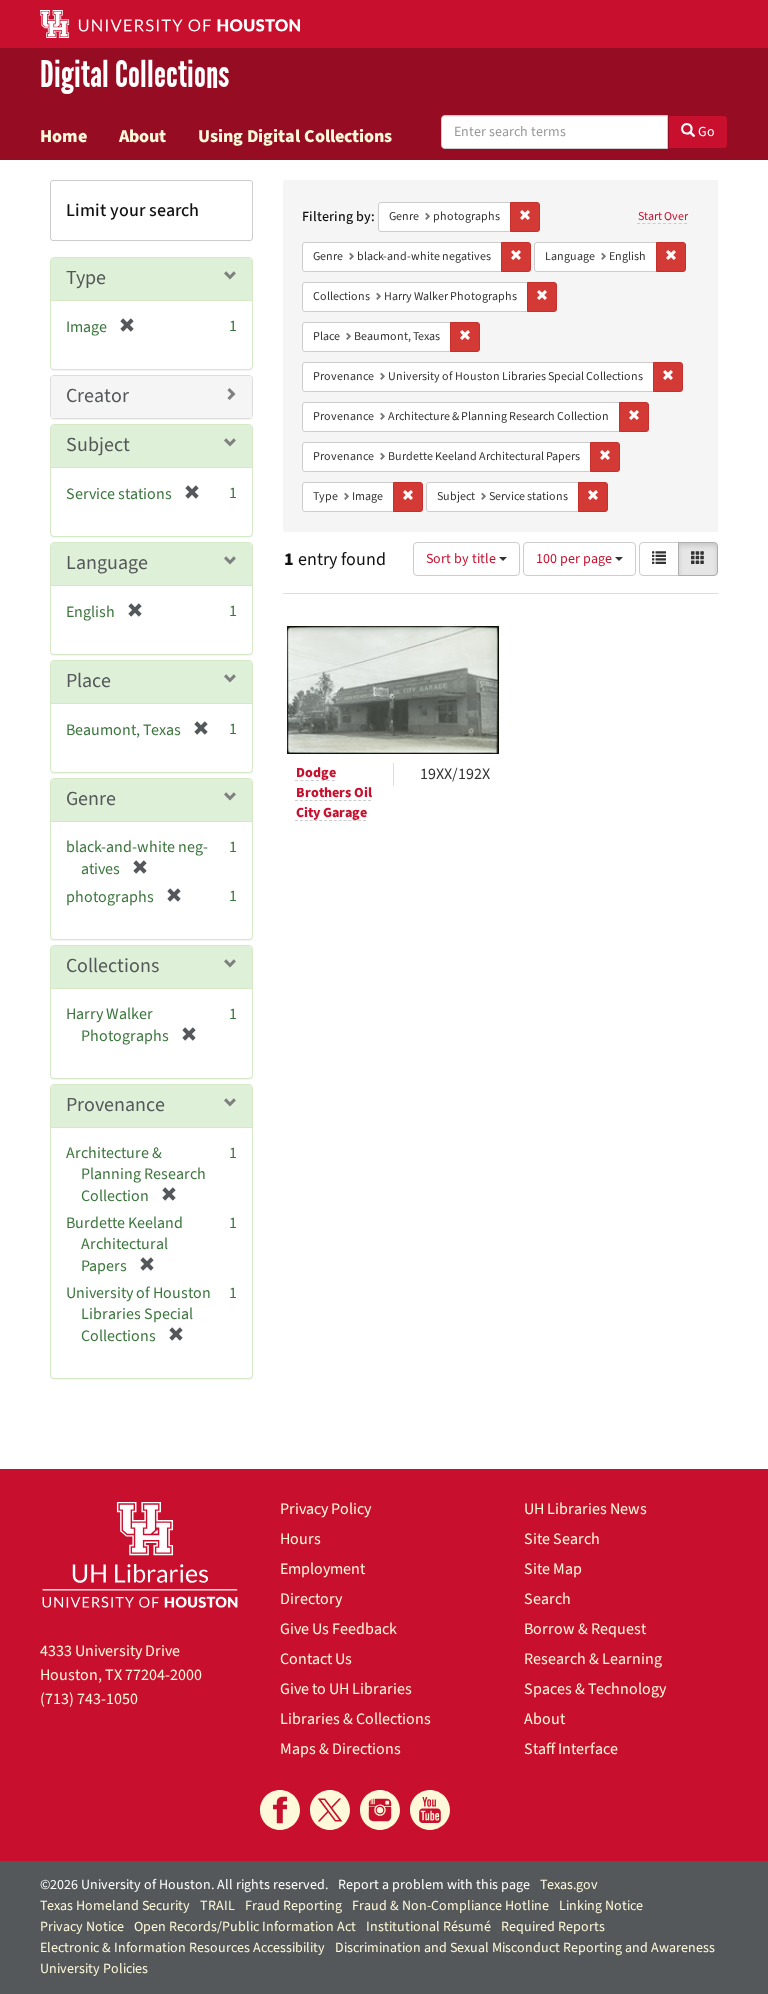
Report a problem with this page (434, 1885)
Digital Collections (134, 76)
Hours (300, 1539)
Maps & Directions (340, 1749)
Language (107, 563)
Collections (112, 966)
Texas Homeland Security (115, 1906)
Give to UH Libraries (346, 1689)
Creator (97, 396)
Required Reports (553, 1927)
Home (63, 136)
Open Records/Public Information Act (245, 1927)
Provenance (115, 1105)
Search (547, 1599)
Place (88, 681)
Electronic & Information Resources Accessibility (182, 1948)
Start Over (663, 216)
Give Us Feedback (338, 1629)
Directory (311, 1599)
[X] (330, 1810)
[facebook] (280, 1810)
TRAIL (217, 1906)
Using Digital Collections (295, 136)
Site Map (553, 1569)
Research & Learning (593, 1659)
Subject (98, 445)
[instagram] (380, 1810)
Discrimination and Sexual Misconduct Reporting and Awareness (525, 1948)
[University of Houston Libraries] (140, 1554)
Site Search (562, 1539)
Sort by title (462, 559)
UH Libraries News (585, 1509)
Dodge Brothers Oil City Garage (334, 793)
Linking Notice (601, 1906)
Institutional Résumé (428, 1927)
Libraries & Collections (355, 1719)
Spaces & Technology (595, 1689)
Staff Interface (571, 1749)
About (142, 136)
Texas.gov (569, 1885)
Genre (91, 799)
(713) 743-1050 (89, 1699)
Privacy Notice (82, 1927)
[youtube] (430, 1810)
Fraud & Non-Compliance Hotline (450, 1906)
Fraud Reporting (293, 1906)
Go (705, 132)
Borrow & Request (585, 1629)
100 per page (575, 559)
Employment (322, 1569)
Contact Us (316, 1659)
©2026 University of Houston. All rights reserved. (184, 1885)
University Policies (94, 1969)
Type (86, 278)
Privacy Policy (325, 1509)
